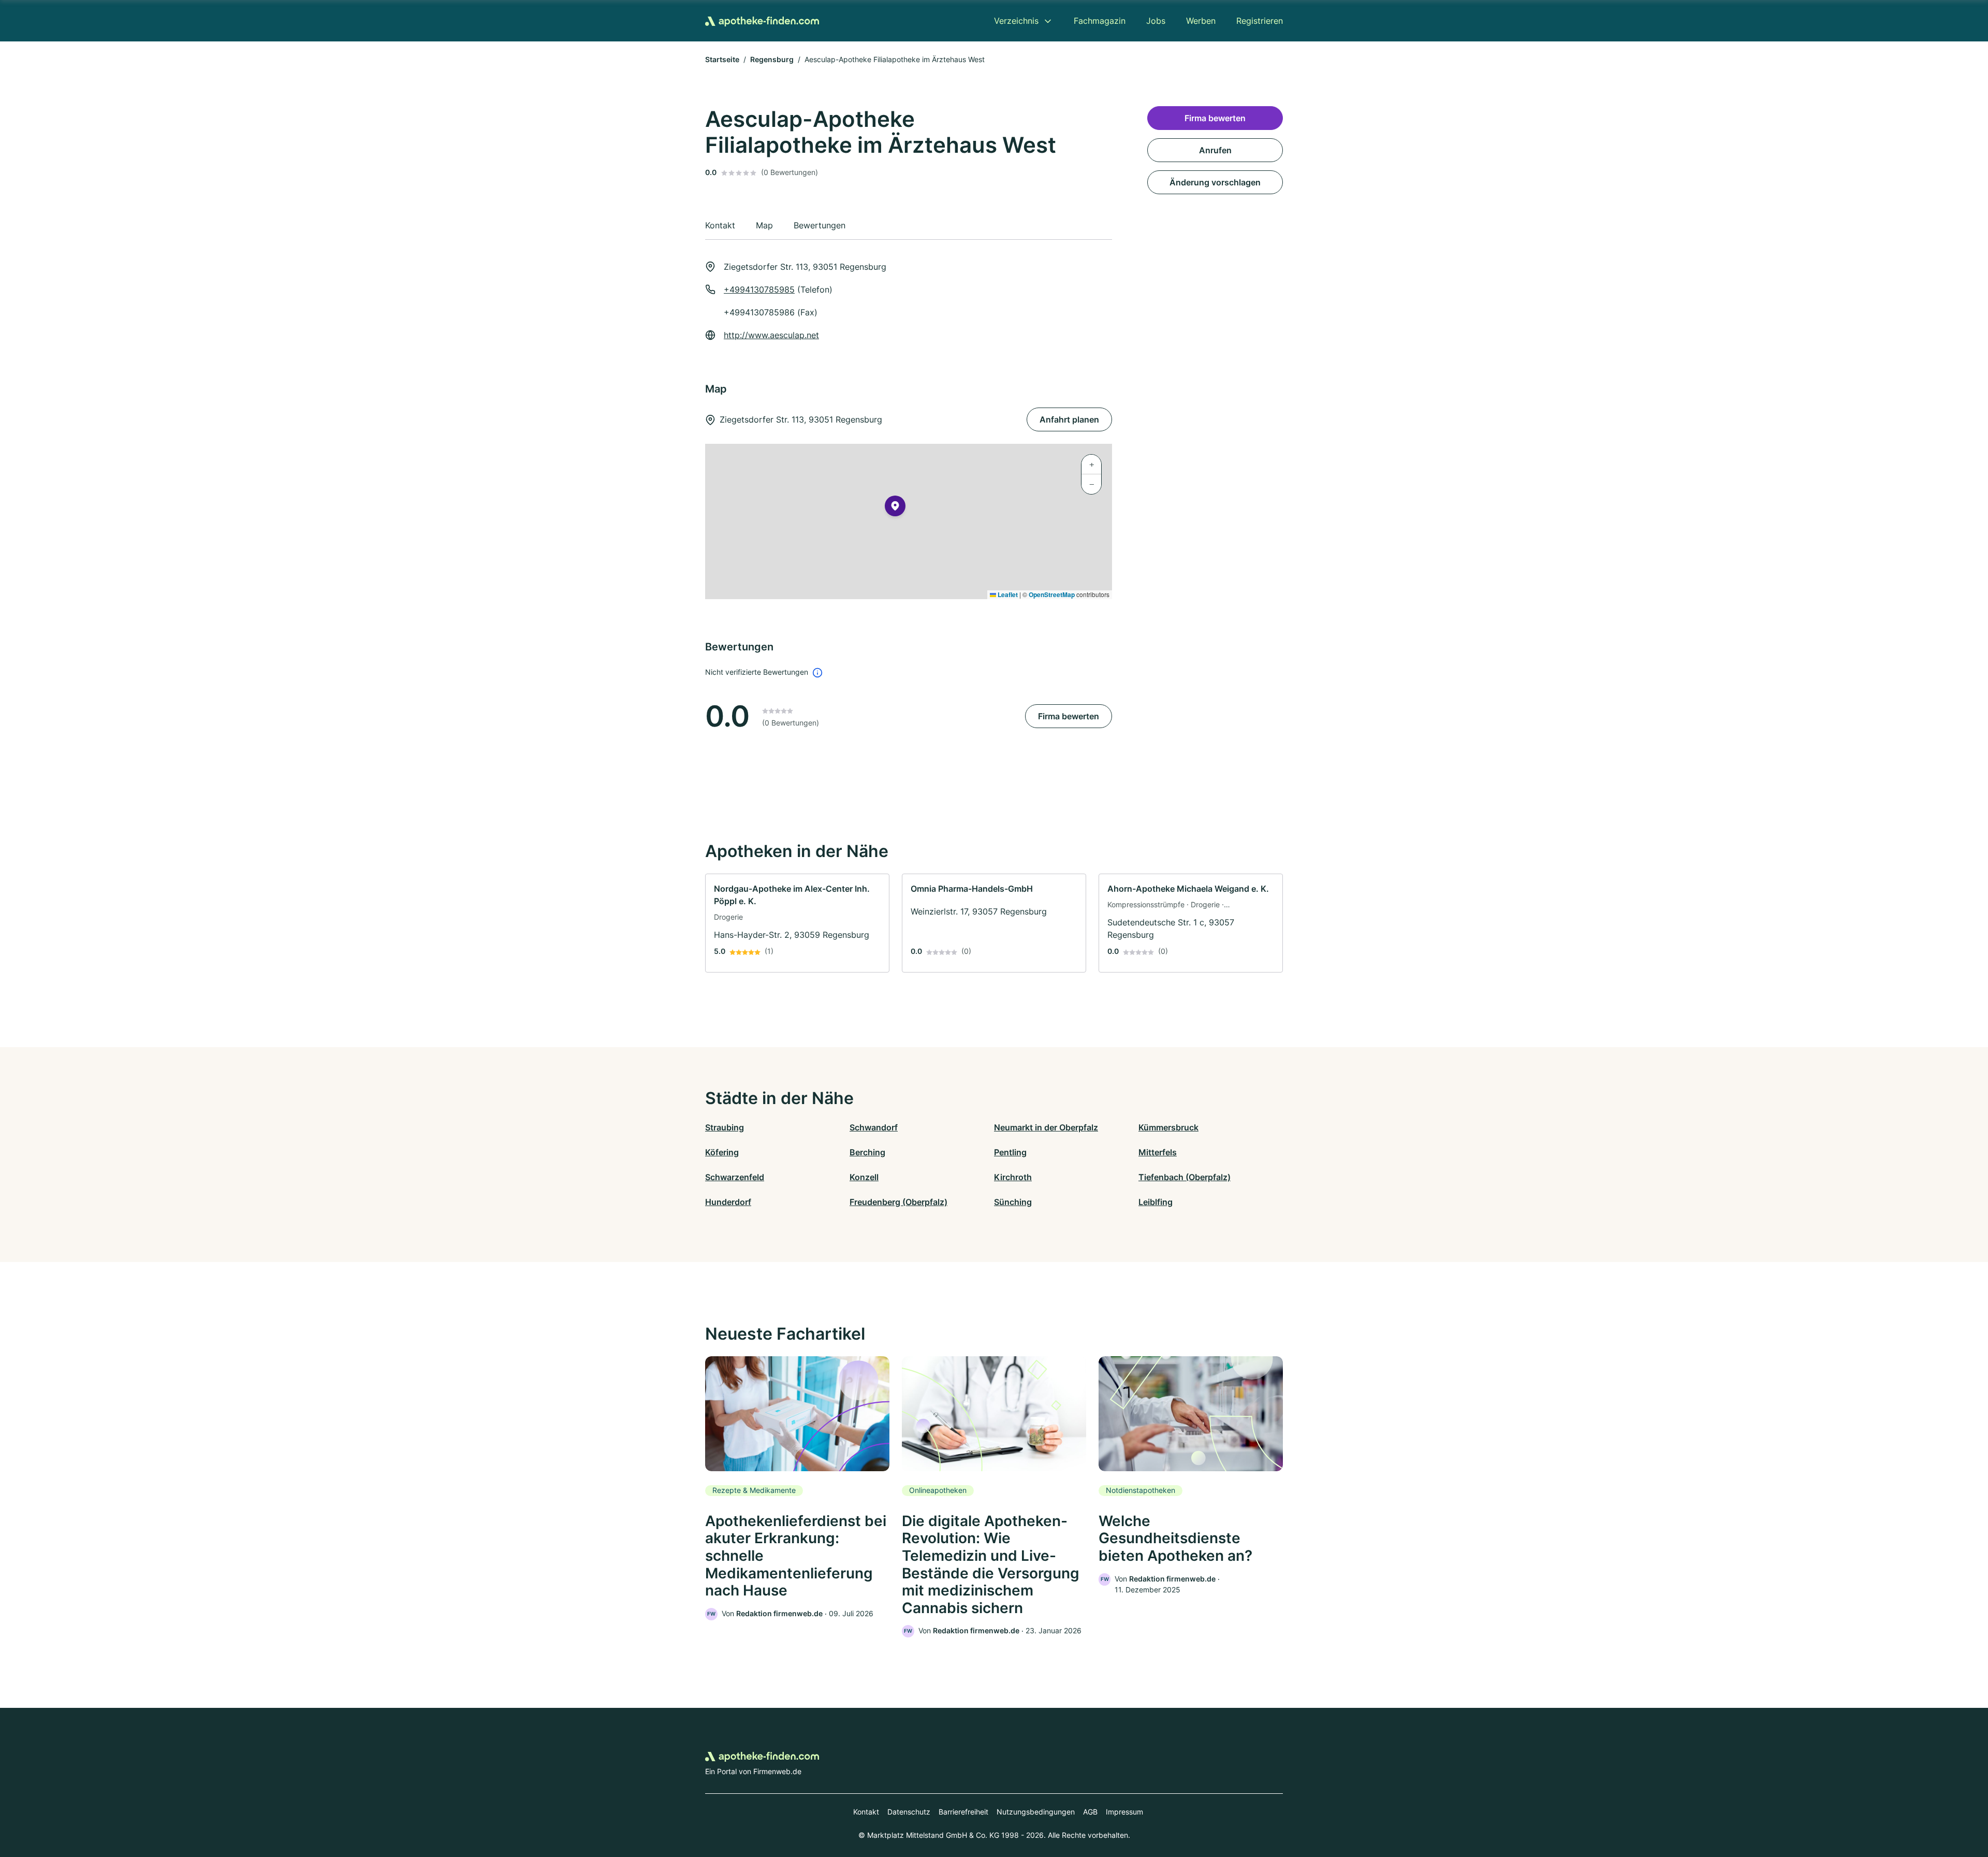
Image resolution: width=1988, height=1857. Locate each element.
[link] (797, 923)
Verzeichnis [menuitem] (1016, 21)
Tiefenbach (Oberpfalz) (1185, 1177)
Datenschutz (909, 1812)
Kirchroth (1013, 1177)
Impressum (1124, 1812)
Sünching (1013, 1202)
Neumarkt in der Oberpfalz (1046, 1127)
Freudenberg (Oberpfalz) (898, 1202)
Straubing (725, 1127)
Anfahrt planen (1069, 419)
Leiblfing (1156, 1202)
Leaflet (1007, 594)
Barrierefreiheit (963, 1812)
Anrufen (1215, 150)
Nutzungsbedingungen (1036, 1812)
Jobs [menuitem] (1156, 21)
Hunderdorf (728, 1202)
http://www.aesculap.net (771, 335)
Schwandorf (874, 1127)
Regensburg (772, 59)
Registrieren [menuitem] (1260, 21)
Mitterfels (1158, 1152)
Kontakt (866, 1812)
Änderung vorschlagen (1215, 182)
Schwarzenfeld (735, 1177)
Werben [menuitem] (1201, 21)
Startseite (722, 59)
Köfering (722, 1152)
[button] (895, 508)
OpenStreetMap (1052, 594)
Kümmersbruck (1168, 1127)
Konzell (864, 1177)
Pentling (1010, 1152)
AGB (1090, 1812)
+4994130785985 (759, 289)
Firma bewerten (1069, 716)
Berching (867, 1152)
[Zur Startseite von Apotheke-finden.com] (762, 21)
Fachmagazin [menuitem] (1100, 21)
